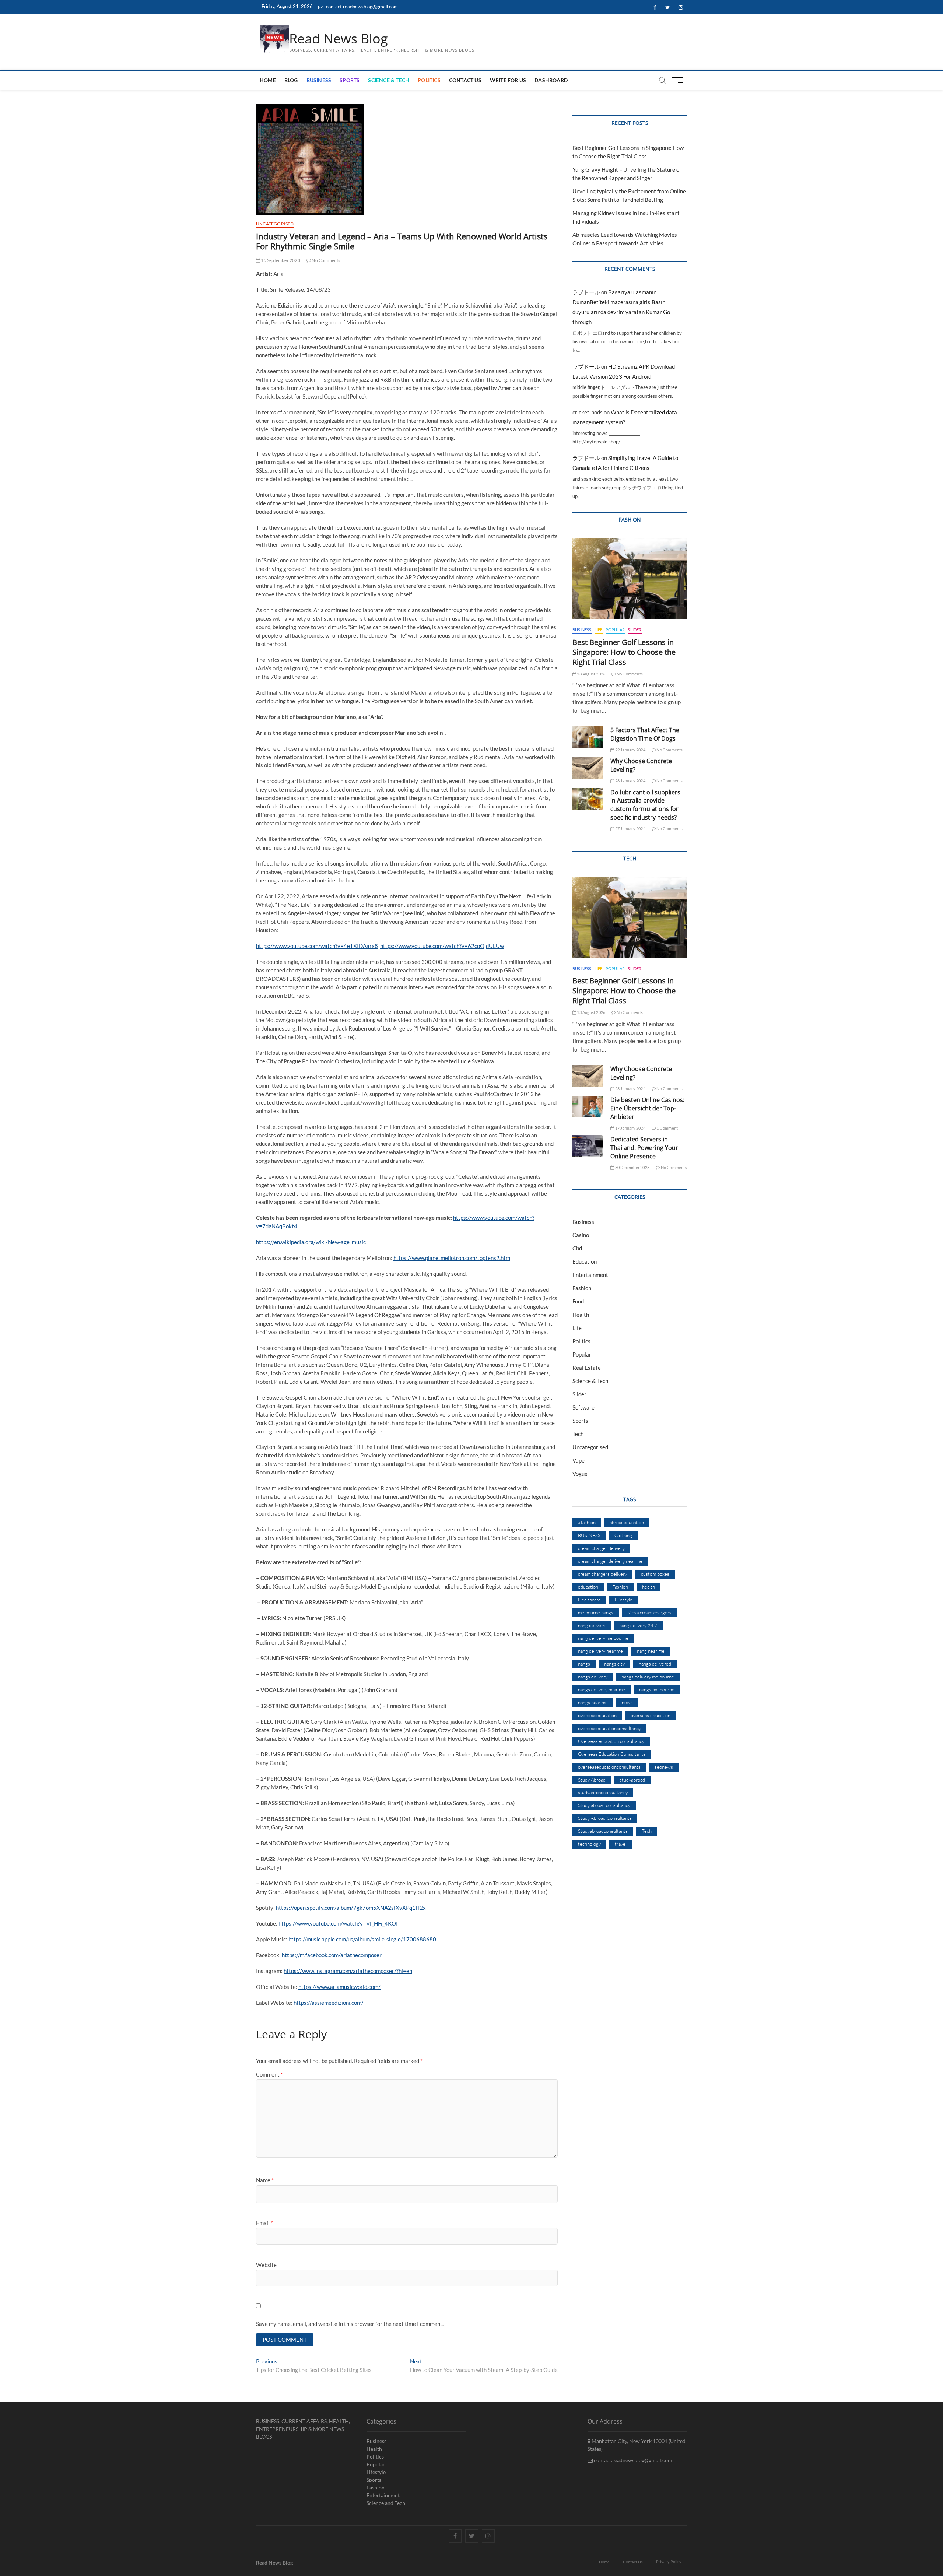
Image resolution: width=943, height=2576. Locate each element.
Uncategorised (275, 224)
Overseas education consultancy (611, 1741)
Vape (579, 1460)
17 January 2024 (630, 1128)
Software (583, 1407)
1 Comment (667, 1128)
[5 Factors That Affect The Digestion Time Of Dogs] (588, 737)
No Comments (325, 260)
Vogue (580, 1474)
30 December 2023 (632, 1167)
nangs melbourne (657, 1689)
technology (589, 1844)
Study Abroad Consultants (605, 1818)
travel (621, 1844)
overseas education (651, 1715)
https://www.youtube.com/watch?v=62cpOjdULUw (442, 946)
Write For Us (508, 80)
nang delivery (592, 1625)
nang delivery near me (600, 1651)
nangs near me (593, 1702)
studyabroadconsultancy (603, 1792)
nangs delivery (593, 1677)
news (627, 1702)
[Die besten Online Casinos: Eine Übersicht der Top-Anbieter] (588, 1107)
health (648, 1587)
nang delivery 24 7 (638, 1625)
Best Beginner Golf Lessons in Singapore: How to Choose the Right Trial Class (624, 652)
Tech (578, 1434)
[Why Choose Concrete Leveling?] (588, 768)
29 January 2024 (630, 750)
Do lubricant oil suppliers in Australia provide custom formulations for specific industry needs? (645, 805)
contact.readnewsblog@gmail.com (361, 7)
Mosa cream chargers (649, 1612)
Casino (581, 1235)
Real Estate (587, 1368)
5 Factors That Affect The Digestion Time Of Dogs (645, 734)
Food (578, 1301)
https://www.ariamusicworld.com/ (339, 1987)
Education (585, 1261)
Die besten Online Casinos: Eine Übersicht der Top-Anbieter (647, 1108)
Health (581, 1315)
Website (266, 2265)
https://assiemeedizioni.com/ (329, 2003)
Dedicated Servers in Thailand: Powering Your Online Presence (644, 1148)
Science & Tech (389, 80)
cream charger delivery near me (610, 1561)
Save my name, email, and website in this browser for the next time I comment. (350, 2324)
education (588, 1587)
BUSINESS (589, 1535)
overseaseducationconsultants (609, 1767)
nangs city (614, 1664)
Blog (291, 80)
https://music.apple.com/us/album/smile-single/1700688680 (362, 1939)
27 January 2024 (630, 829)
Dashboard (551, 80)
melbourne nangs (596, 1612)
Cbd (577, 1248)
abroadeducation (627, 1522)
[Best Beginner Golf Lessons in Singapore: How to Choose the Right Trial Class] (630, 579)
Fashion (582, 1288)
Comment (269, 2074)
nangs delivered (655, 1664)
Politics (429, 80)
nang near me (651, 1651)
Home (268, 80)
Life (599, 630)
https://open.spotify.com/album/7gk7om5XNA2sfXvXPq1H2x (351, 1908)
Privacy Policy (669, 2561)
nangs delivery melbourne (648, 1677)
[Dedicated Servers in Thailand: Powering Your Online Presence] (588, 1146)
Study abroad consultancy (604, 1805)
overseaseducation (597, 1715)
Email (264, 2223)
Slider (634, 630)
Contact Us (465, 80)
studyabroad (632, 1780)
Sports (350, 80)
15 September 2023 (280, 260)
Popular (615, 630)
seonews (664, 1767)
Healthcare (589, 1600)
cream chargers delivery (602, 1574)
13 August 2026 (591, 674)
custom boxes (655, 1574)
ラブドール (586, 292)
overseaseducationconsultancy (609, 1728)
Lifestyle (624, 1600)
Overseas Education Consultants (612, 1754)
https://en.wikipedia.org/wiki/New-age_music (311, 1242)
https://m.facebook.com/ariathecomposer (332, 1955)
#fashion (587, 1522)
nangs (584, 1664)
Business (319, 80)
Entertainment (590, 1275)
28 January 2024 (630, 781)
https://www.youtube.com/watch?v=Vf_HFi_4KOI (338, 1923)
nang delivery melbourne (603, 1638)
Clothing (623, 1535)
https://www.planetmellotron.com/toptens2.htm (452, 1258)
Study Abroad (592, 1780)
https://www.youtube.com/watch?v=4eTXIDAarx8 (317, 946)
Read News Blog (339, 39)
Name (265, 2180)
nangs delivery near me (602, 1689)
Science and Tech (386, 2503)
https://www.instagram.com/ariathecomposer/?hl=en (348, 1971)
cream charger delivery (601, 1548)
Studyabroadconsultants (603, 1831)
